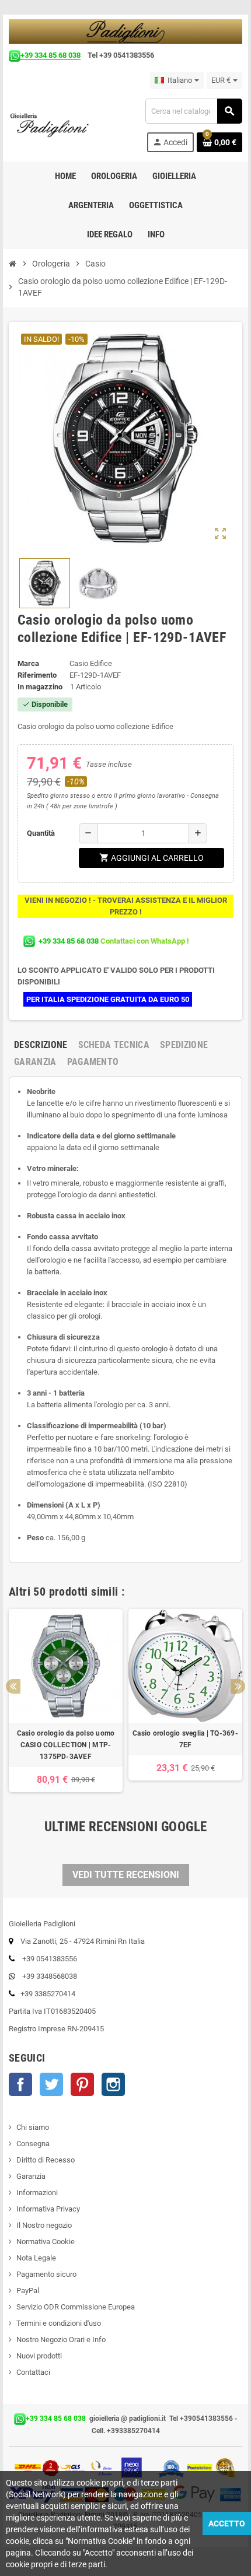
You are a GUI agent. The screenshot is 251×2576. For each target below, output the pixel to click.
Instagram (113, 2084)
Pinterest (82, 2084)
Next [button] (238, 1686)
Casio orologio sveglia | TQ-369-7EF (185, 1739)
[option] (66, 1701)
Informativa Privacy (48, 2209)
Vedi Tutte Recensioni (126, 1875)
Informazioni (37, 2193)
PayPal (28, 2291)
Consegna (33, 2144)
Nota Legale (36, 2258)
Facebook (20, 2084)
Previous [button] (13, 1686)
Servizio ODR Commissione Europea (76, 2307)
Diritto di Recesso (46, 2160)
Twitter (51, 2084)
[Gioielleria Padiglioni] (55, 125)
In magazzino (40, 687)
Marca (28, 663)
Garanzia (31, 2176)
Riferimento (37, 675)
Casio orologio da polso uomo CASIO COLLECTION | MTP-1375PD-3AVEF (66, 1745)
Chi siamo (33, 2127)
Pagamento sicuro (46, 2274)
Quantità (41, 833)
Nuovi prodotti (39, 2356)
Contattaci (33, 2372)
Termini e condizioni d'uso (59, 2323)
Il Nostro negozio (44, 2225)
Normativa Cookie (46, 2242)
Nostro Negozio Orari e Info (61, 2340)
